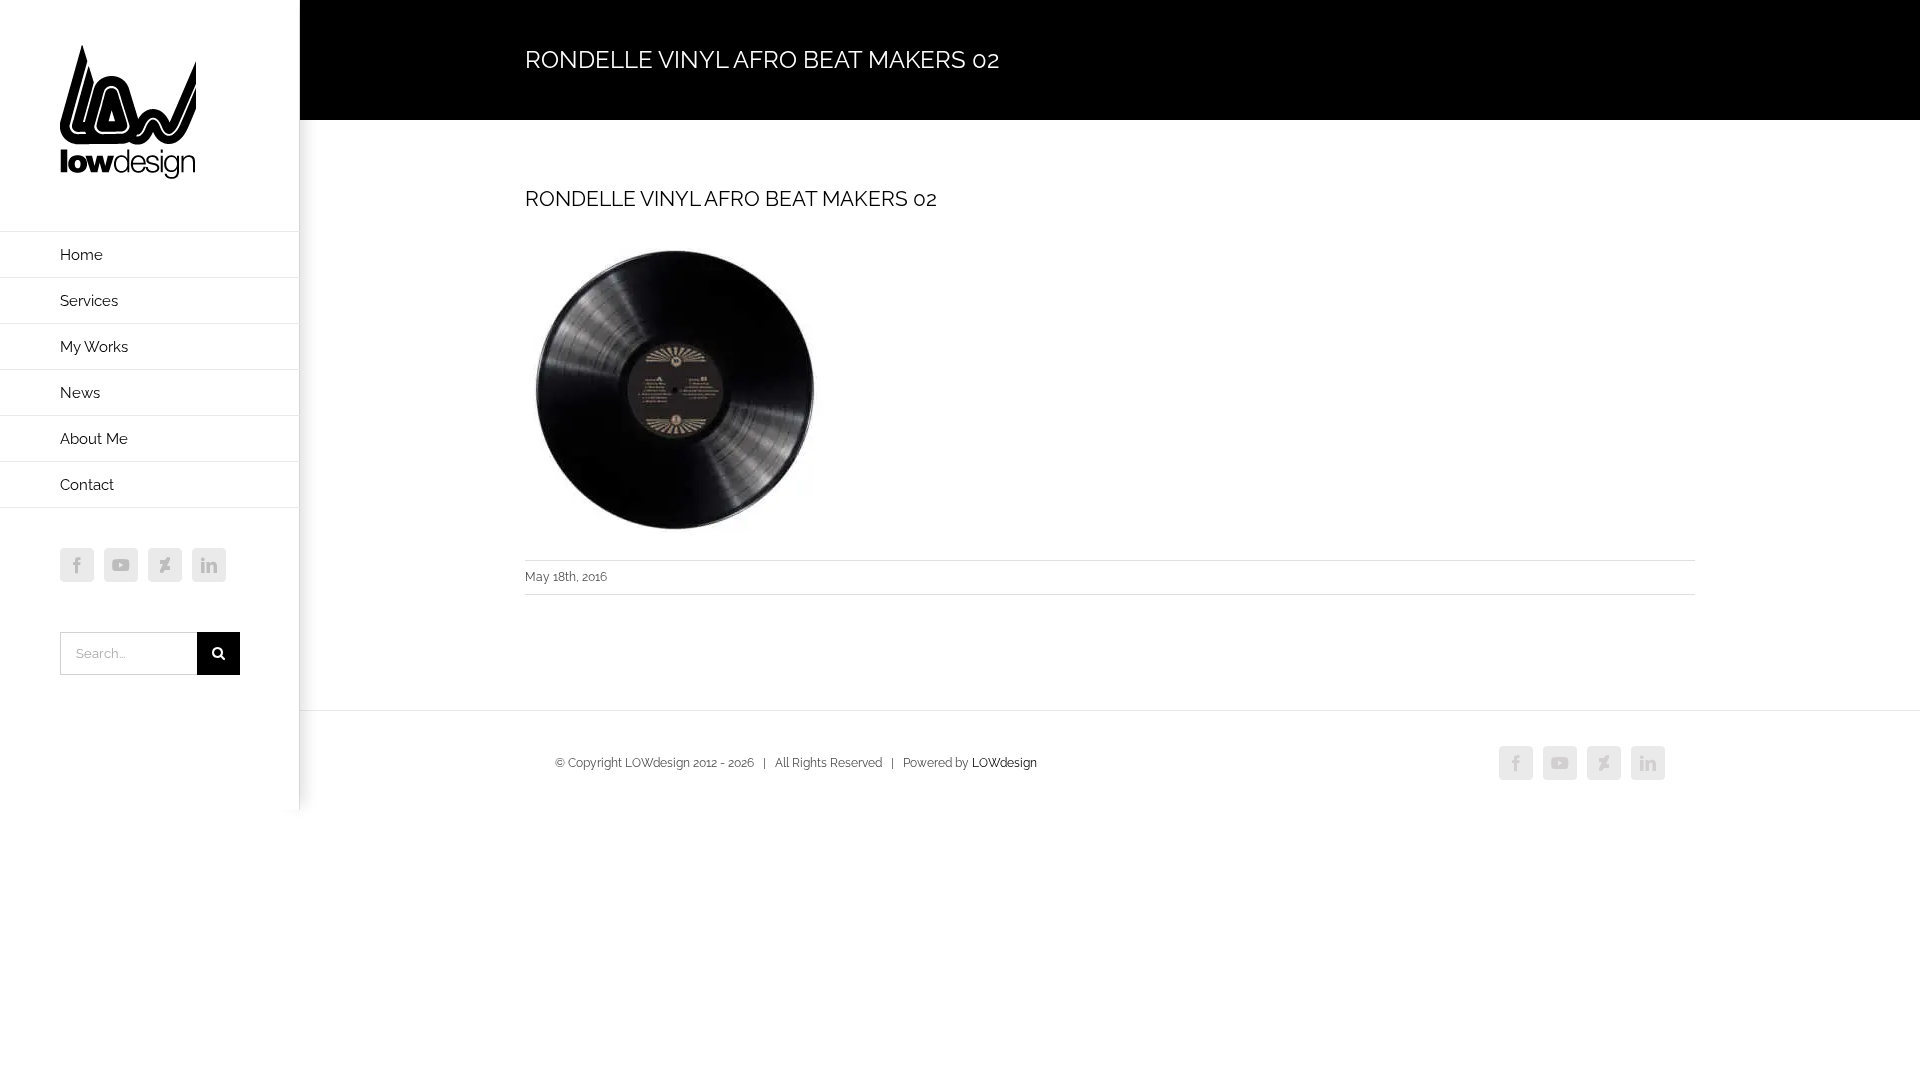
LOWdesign (1004, 763)
